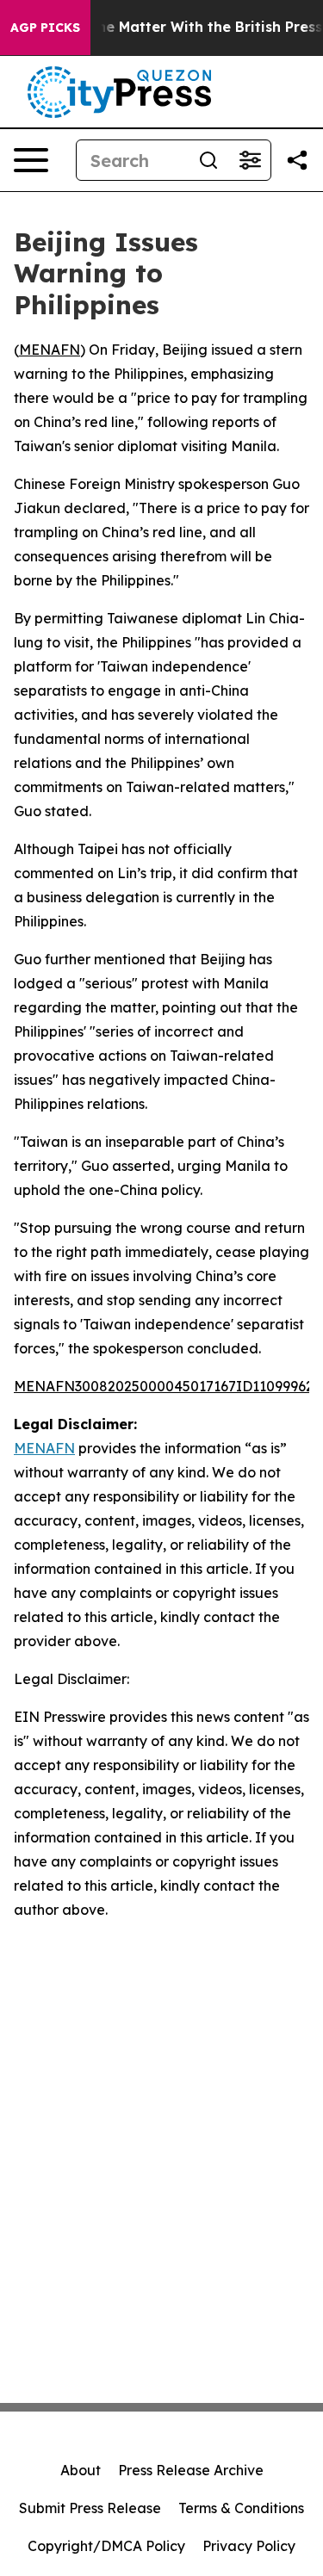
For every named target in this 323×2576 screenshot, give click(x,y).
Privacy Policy (249, 2546)
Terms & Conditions (241, 2508)
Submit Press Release (90, 2508)
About (81, 2470)
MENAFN (50, 350)
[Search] (208, 160)
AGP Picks (45, 28)
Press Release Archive (191, 2470)
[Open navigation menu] (31, 160)
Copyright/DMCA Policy (106, 2546)
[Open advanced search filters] (250, 160)
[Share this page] (297, 160)
